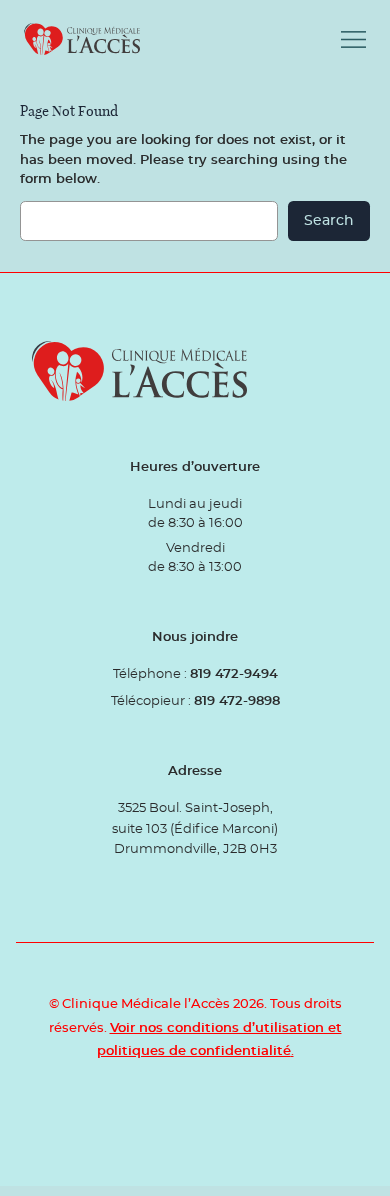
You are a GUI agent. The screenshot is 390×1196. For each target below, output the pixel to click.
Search (329, 221)
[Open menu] (353, 39)
